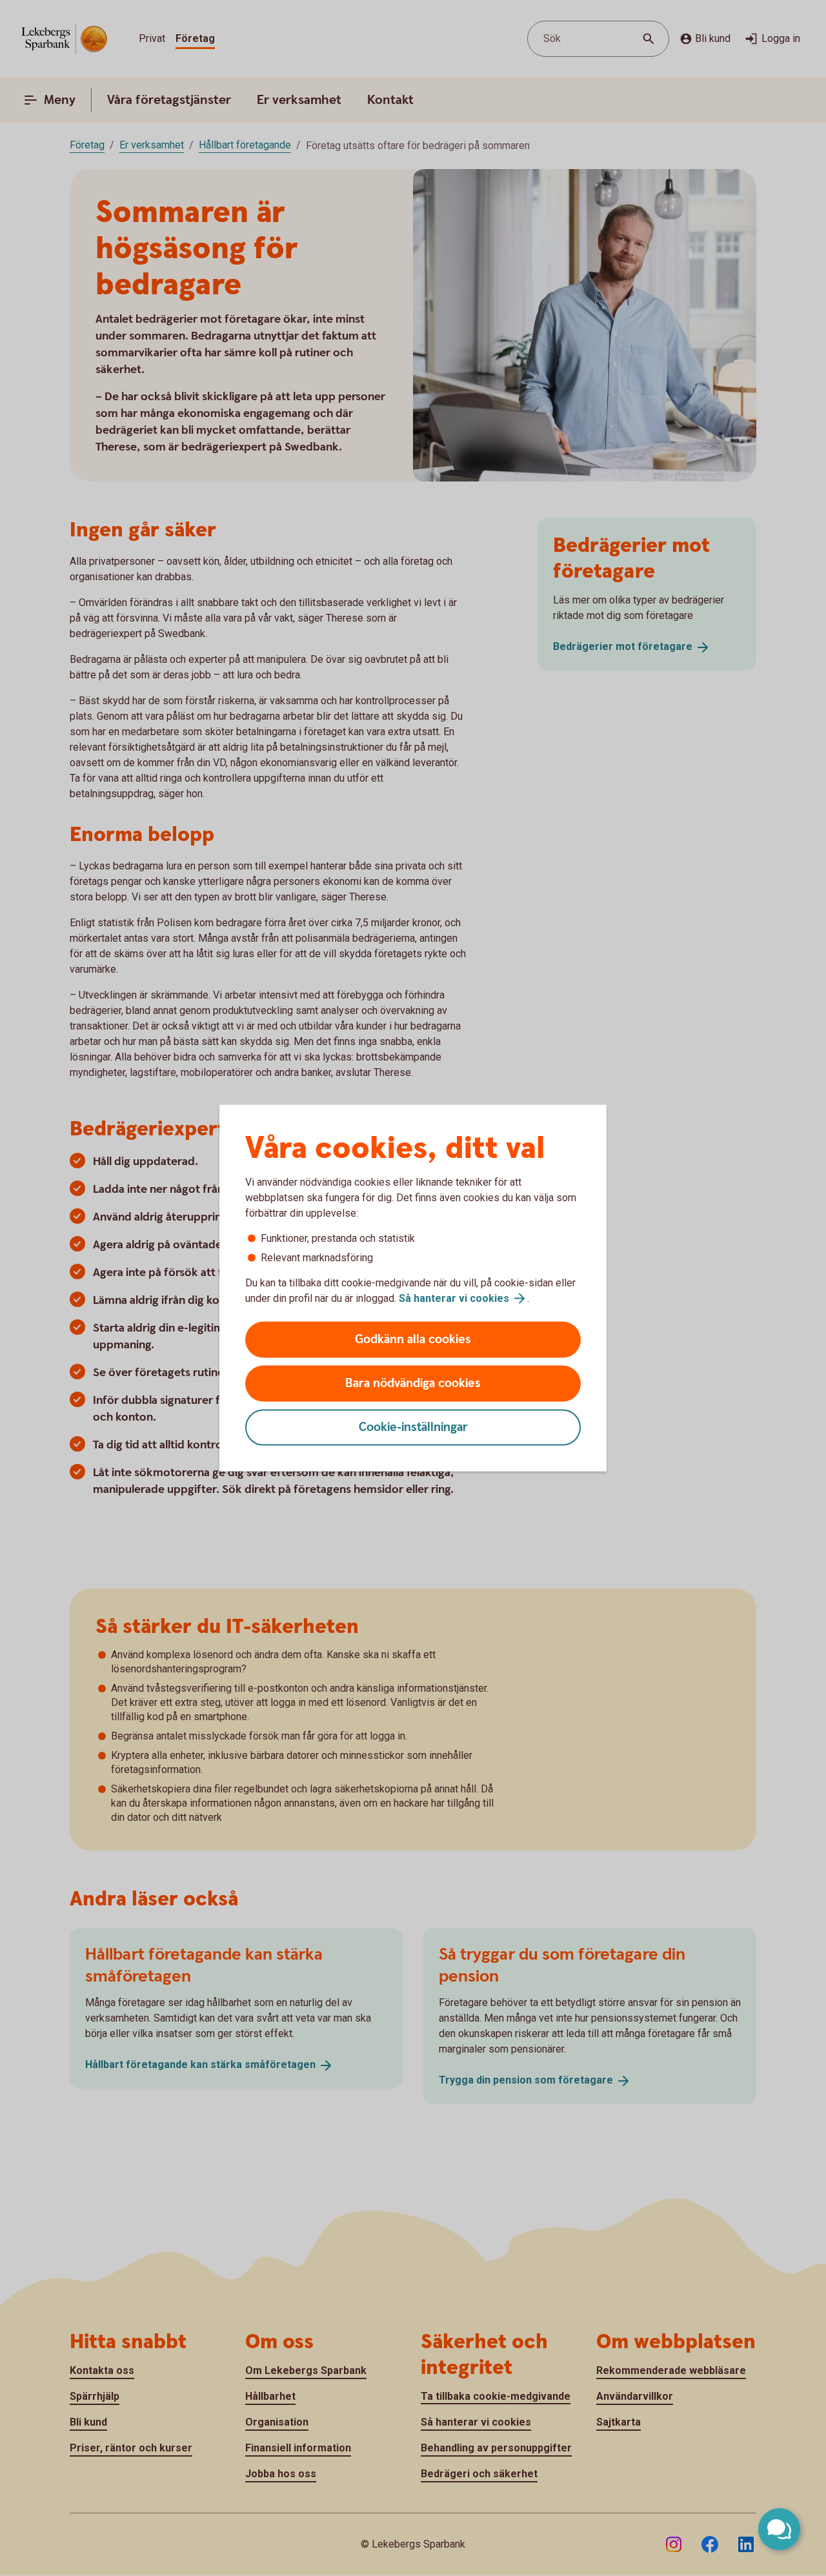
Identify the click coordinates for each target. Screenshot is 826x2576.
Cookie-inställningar (413, 1427)
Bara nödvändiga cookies (413, 1384)
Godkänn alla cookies (413, 1340)
